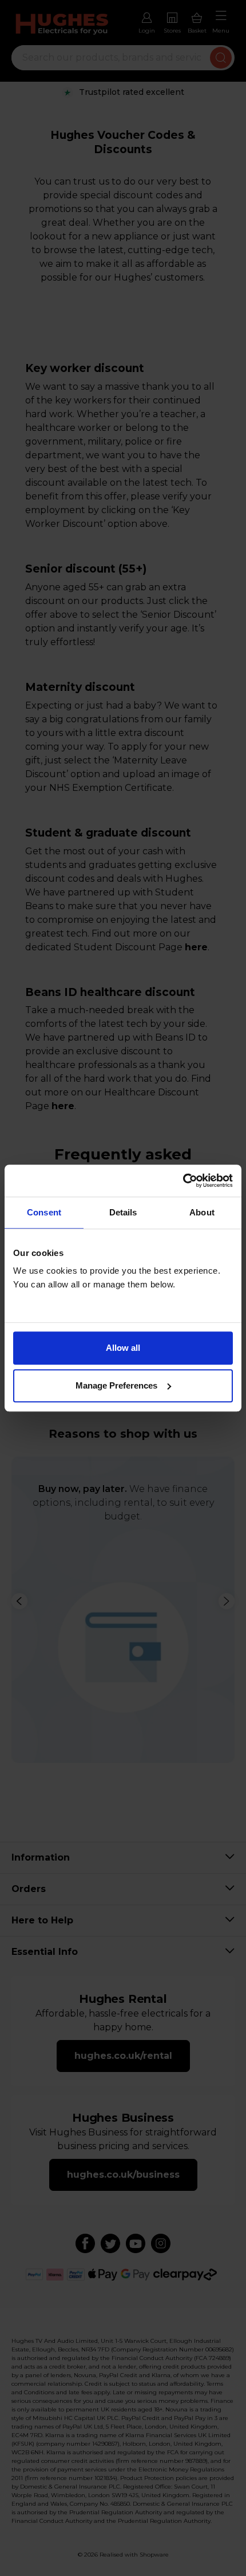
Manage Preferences (116, 1385)
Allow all (123, 1348)
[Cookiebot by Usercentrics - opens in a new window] (183, 1181)
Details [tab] (123, 1212)
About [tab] (202, 1212)
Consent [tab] (44, 1212)
